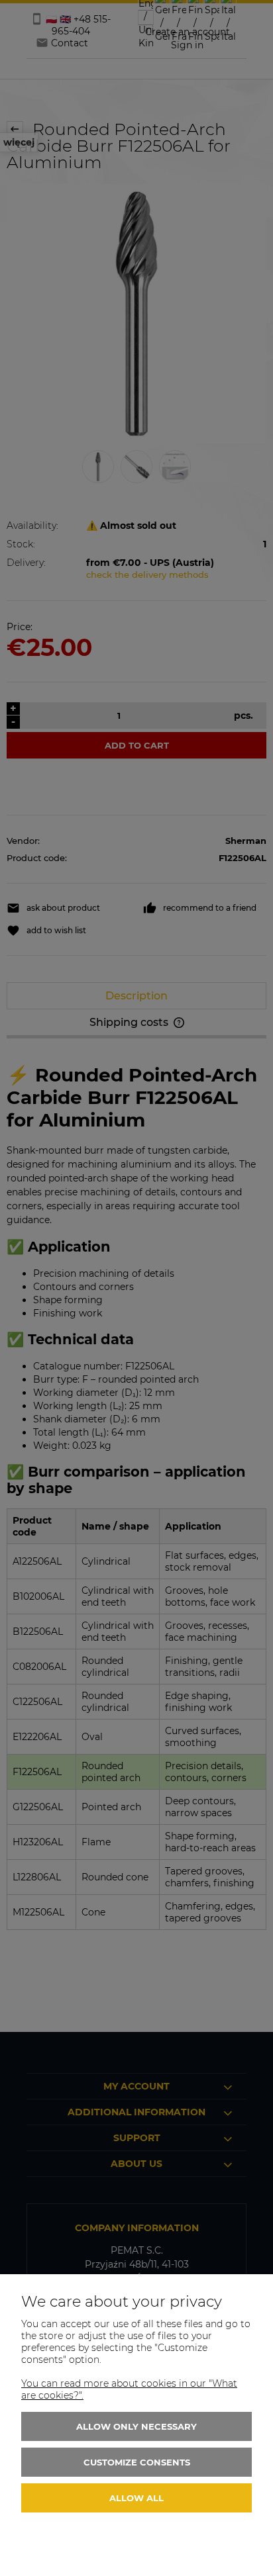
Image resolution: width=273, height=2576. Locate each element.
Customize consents (137, 2462)
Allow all (136, 2498)
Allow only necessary (136, 2426)
